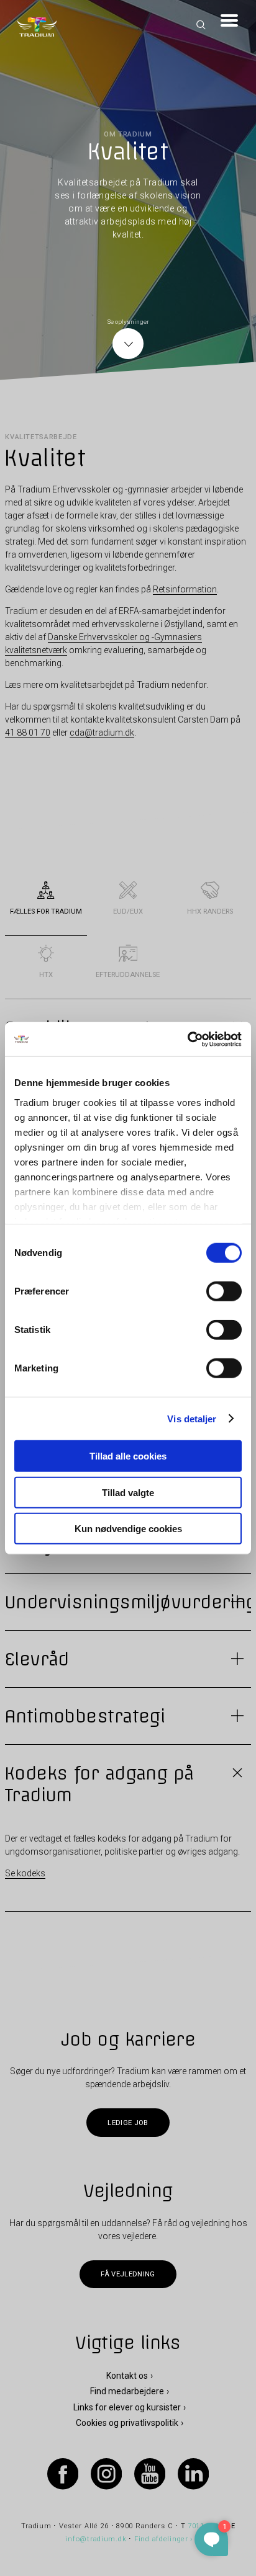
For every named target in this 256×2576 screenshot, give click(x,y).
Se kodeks (25, 1873)
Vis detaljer (192, 1418)
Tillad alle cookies (128, 1456)
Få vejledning (128, 2274)
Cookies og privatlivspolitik (127, 2423)
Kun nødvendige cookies (128, 1529)
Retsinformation (185, 589)
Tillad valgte (128, 1492)
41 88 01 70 (28, 733)
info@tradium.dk (96, 2539)
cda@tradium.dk (102, 733)
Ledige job (128, 2123)
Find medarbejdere (127, 2391)
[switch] (224, 1291)
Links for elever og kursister (127, 2407)
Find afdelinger (161, 2539)
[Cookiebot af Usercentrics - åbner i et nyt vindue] (187, 1039)
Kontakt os (127, 2376)
